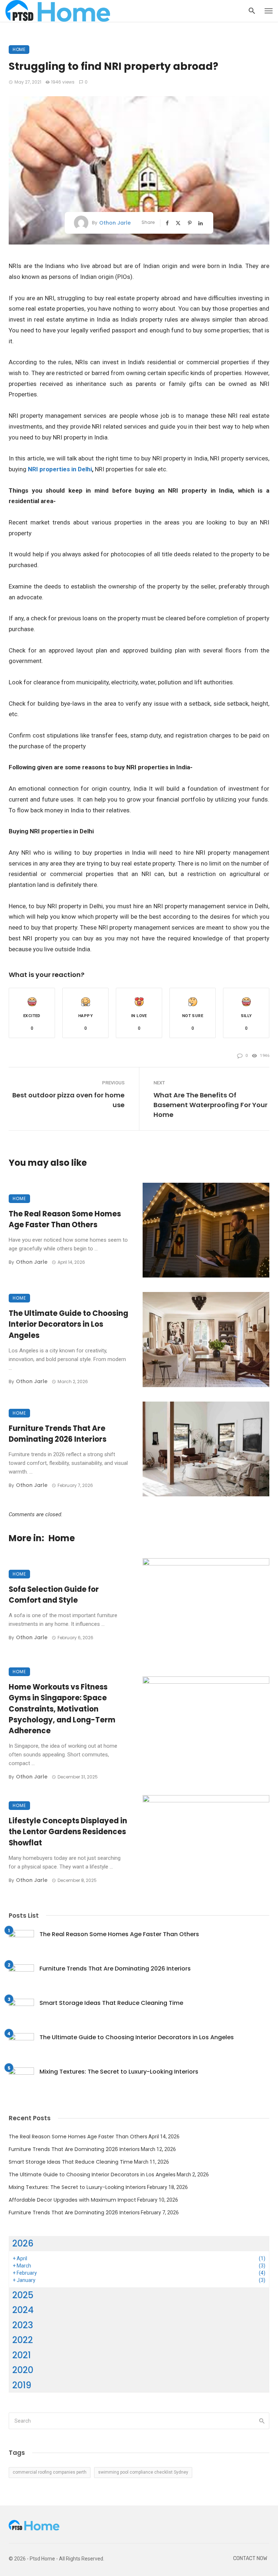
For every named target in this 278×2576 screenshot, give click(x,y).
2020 (23, 2370)
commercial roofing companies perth (50, 2472)
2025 (23, 2295)
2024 (23, 2310)
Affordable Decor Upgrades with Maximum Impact (72, 2200)
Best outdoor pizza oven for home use (68, 1100)
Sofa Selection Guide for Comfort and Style (54, 1595)
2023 (23, 2325)
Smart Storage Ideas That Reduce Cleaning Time (111, 2003)
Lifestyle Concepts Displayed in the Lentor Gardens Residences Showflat (68, 1832)
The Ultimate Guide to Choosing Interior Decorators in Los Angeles (68, 1324)
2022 (23, 2340)
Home (19, 49)
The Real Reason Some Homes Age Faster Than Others (65, 1219)
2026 (23, 2243)
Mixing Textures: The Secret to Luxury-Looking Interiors (119, 2072)
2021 (22, 2355)
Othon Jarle (115, 223)
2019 (22, 2385)
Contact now (250, 2558)
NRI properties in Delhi (60, 469)
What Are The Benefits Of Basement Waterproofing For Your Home (210, 1105)
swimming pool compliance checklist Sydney (143, 2472)
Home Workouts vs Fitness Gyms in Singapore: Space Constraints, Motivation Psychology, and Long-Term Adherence (62, 1709)
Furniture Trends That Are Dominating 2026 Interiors (58, 1434)
